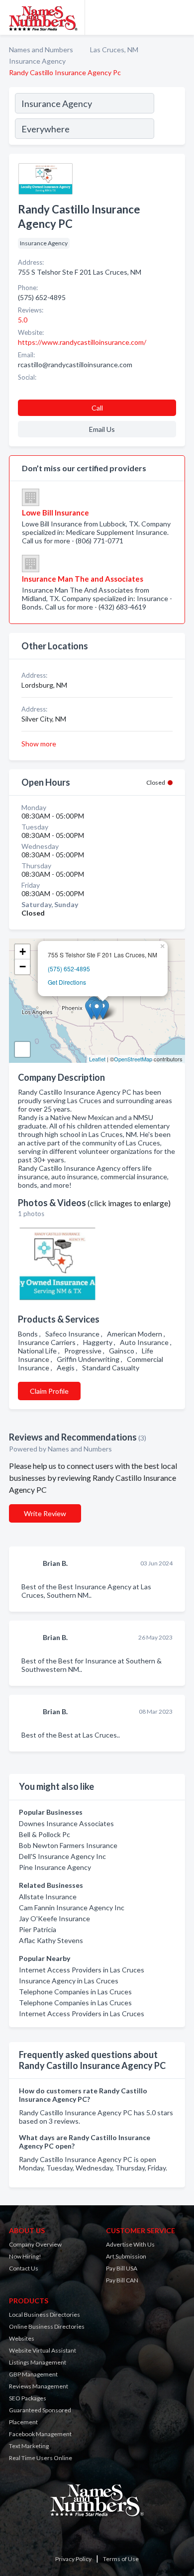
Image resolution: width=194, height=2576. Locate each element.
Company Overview (35, 2244)
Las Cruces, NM (114, 50)
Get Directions (67, 982)
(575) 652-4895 (69, 969)
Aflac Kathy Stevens (51, 1940)
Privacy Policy (73, 2559)
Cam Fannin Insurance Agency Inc (72, 1907)
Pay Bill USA (122, 2268)
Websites (22, 2338)
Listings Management (38, 2362)
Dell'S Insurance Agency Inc (62, 1856)
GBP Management (33, 2374)
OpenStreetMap (133, 1059)
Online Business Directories (47, 2326)
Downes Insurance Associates (66, 1823)
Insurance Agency (37, 61)
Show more (39, 744)
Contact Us (24, 2268)
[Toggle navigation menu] (181, 17)
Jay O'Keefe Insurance (54, 1918)
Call (97, 408)
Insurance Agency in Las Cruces (69, 1981)
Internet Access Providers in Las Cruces (82, 1970)
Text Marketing (29, 2446)
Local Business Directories (45, 2315)
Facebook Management (40, 2434)
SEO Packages (28, 2398)
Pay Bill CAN (122, 2280)
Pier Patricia (38, 1929)
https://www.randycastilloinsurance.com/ (82, 342)
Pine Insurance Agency (55, 1867)
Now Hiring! (25, 2256)
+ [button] (23, 952)
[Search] (169, 117)
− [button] (23, 967)
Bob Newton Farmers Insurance (68, 1845)
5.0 (23, 320)
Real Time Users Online (41, 2458)
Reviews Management (39, 2386)
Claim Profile (49, 1391)
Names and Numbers (41, 50)
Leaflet (97, 1059)
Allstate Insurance (48, 1897)
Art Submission (126, 2256)
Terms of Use (121, 2559)
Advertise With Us (130, 2244)
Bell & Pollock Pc (45, 1834)
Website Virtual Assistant (43, 2350)
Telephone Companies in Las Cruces (75, 1992)
